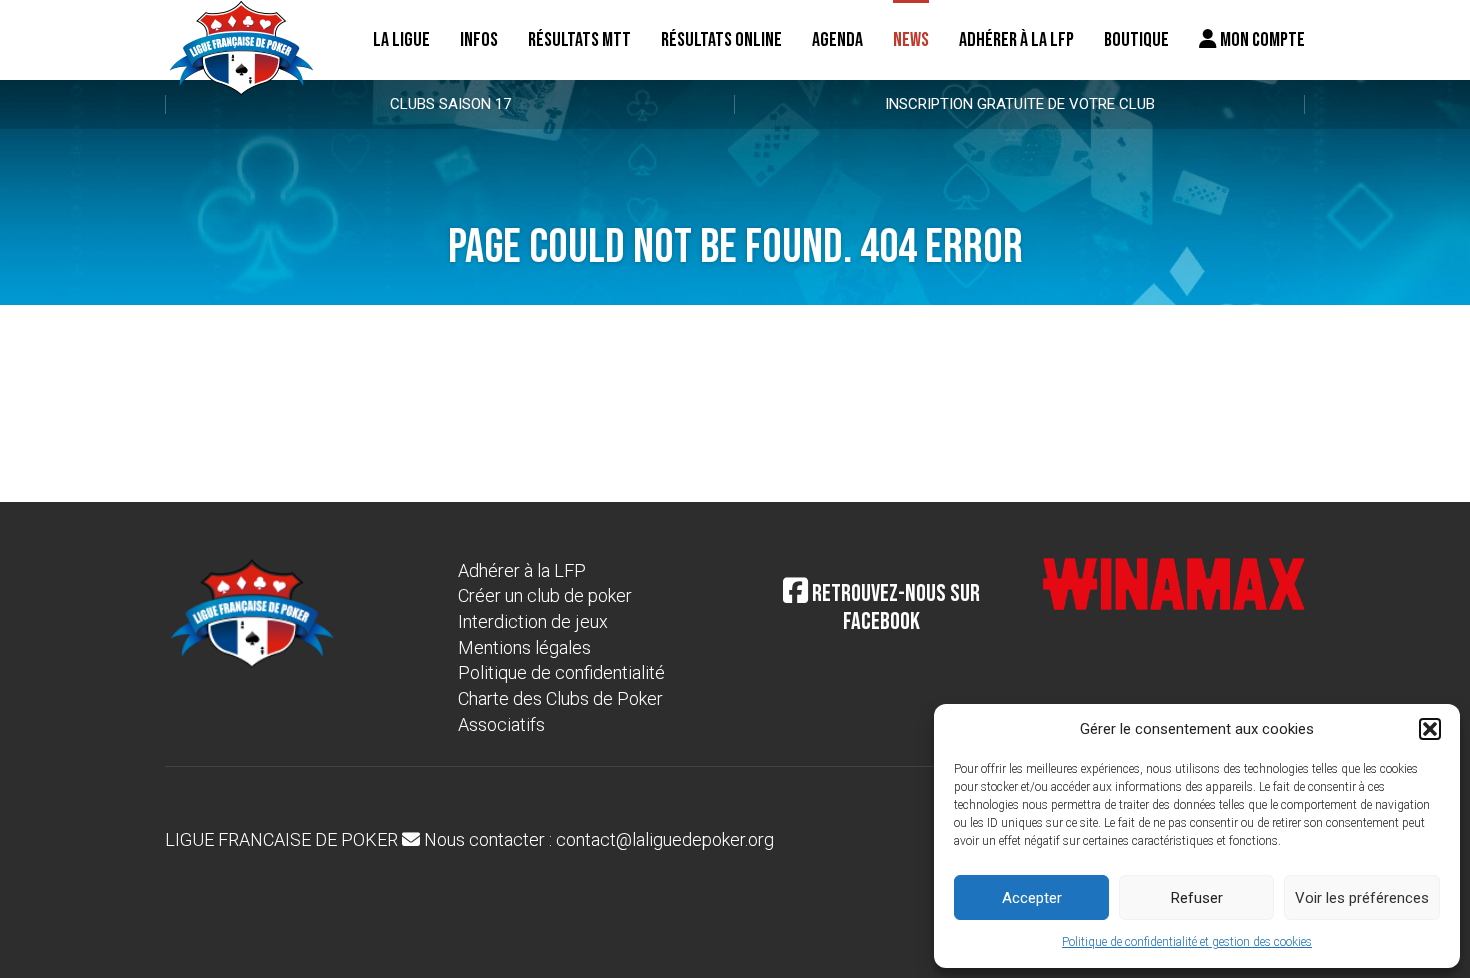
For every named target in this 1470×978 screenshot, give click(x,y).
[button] (1430, 729)
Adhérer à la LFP (1016, 40)
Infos (479, 40)
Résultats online (721, 40)
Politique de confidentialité (561, 672)
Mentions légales (524, 647)
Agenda (837, 40)
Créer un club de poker (545, 595)
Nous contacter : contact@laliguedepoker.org (597, 839)
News (911, 40)
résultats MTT (579, 40)
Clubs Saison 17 (450, 104)
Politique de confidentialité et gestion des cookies (1187, 942)
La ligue (401, 40)
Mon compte (1261, 40)
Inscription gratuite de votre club (1020, 104)
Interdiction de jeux (533, 621)
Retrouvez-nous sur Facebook (894, 608)
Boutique (1136, 40)
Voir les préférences (1362, 898)
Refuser (1197, 898)
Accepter (1032, 898)
